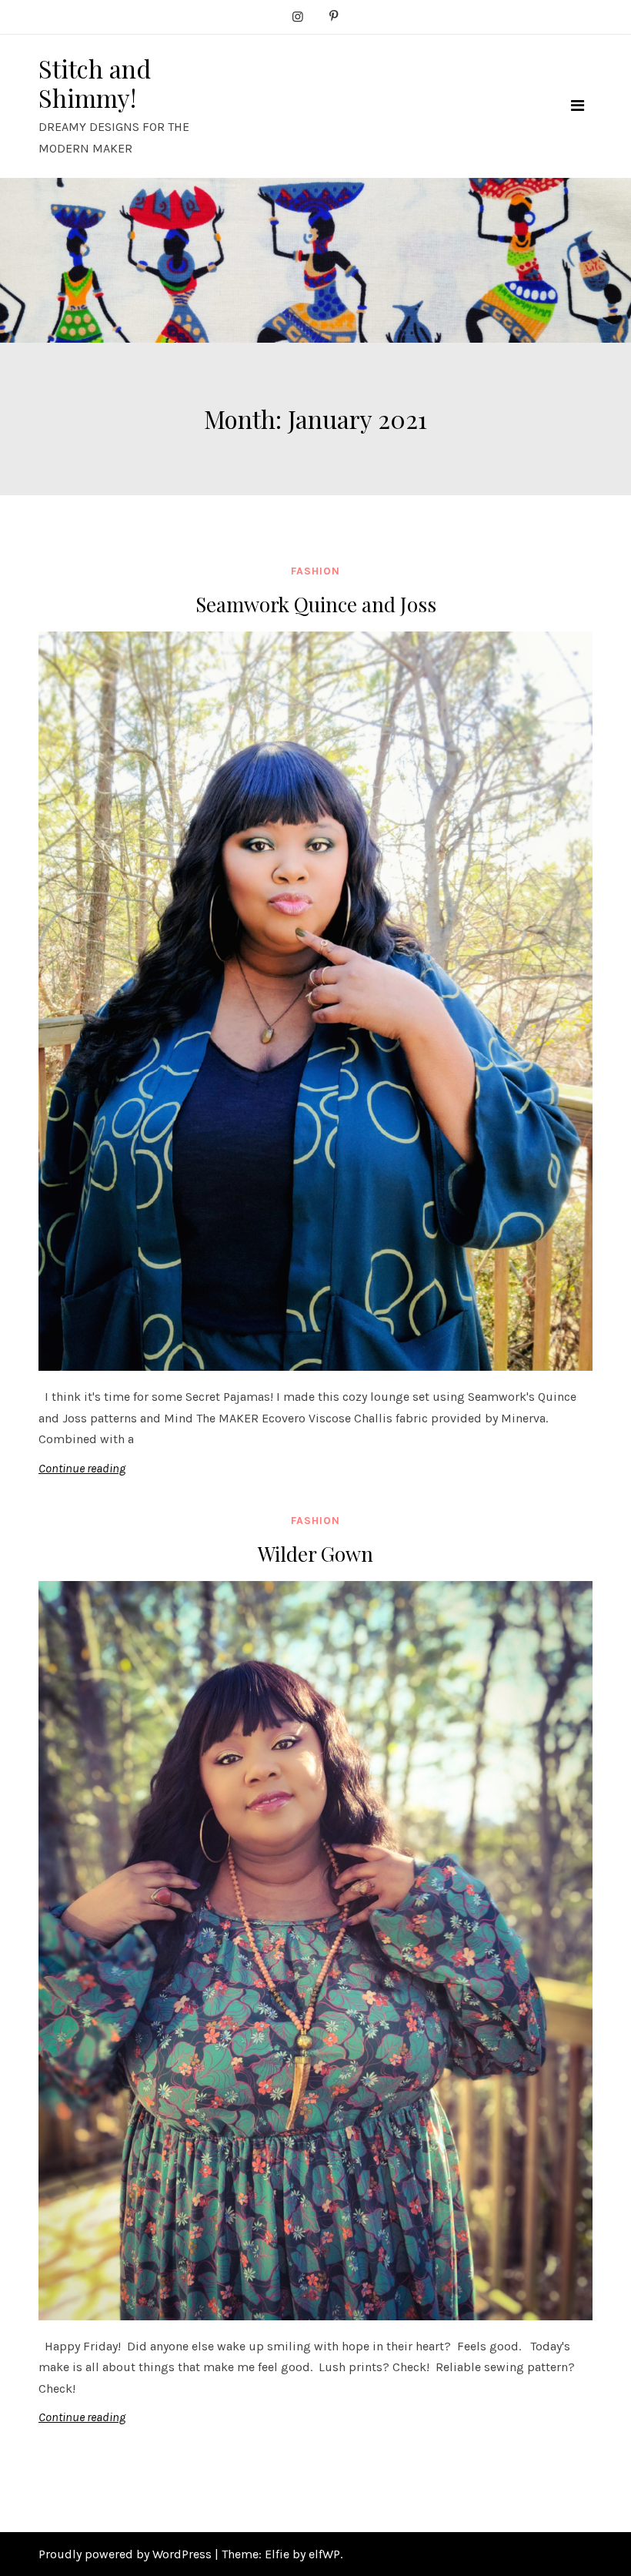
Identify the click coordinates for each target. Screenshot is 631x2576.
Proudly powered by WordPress (127, 2554)
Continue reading (82, 1468)
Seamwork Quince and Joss (316, 604)
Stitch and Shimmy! (95, 83)
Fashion (315, 571)
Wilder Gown (315, 1554)
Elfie (277, 2554)
